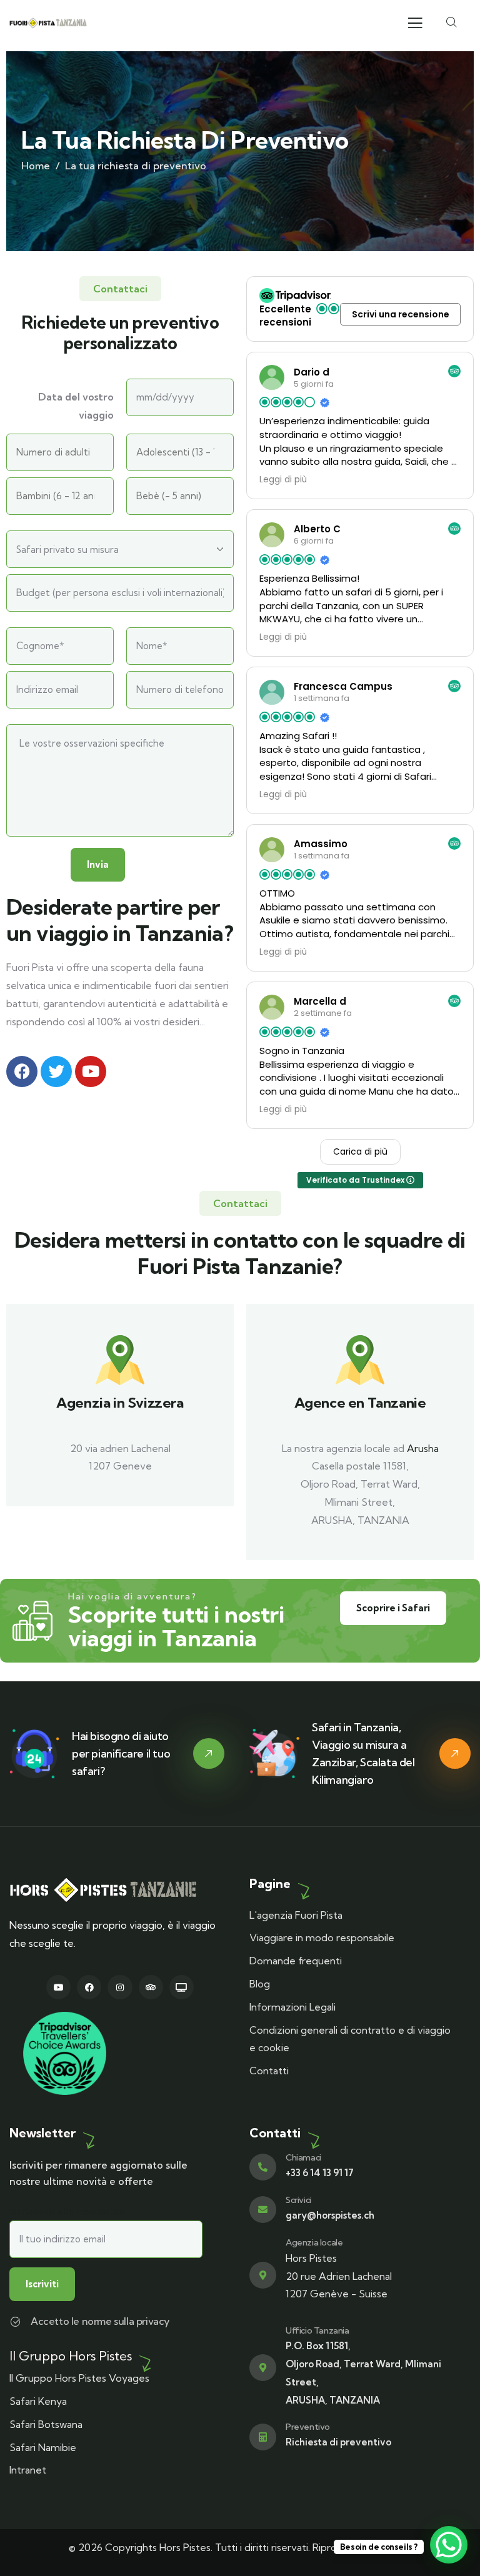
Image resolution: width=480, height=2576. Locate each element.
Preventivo (308, 2427)
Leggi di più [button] (283, 480)
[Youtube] (58, 1987)
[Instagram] (120, 1987)
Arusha (423, 1448)
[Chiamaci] (263, 2167)
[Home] (48, 23)
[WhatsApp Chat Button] (449, 2545)
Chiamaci (303, 2157)
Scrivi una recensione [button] (401, 314)
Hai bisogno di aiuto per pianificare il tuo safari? (121, 1753)
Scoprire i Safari (393, 1608)
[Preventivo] (263, 2437)
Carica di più (360, 1151)
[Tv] (182, 1987)
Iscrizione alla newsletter (69, 2211)
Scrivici (298, 2200)
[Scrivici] (263, 2210)
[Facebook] (89, 1987)
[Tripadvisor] (151, 1987)
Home (36, 166)
